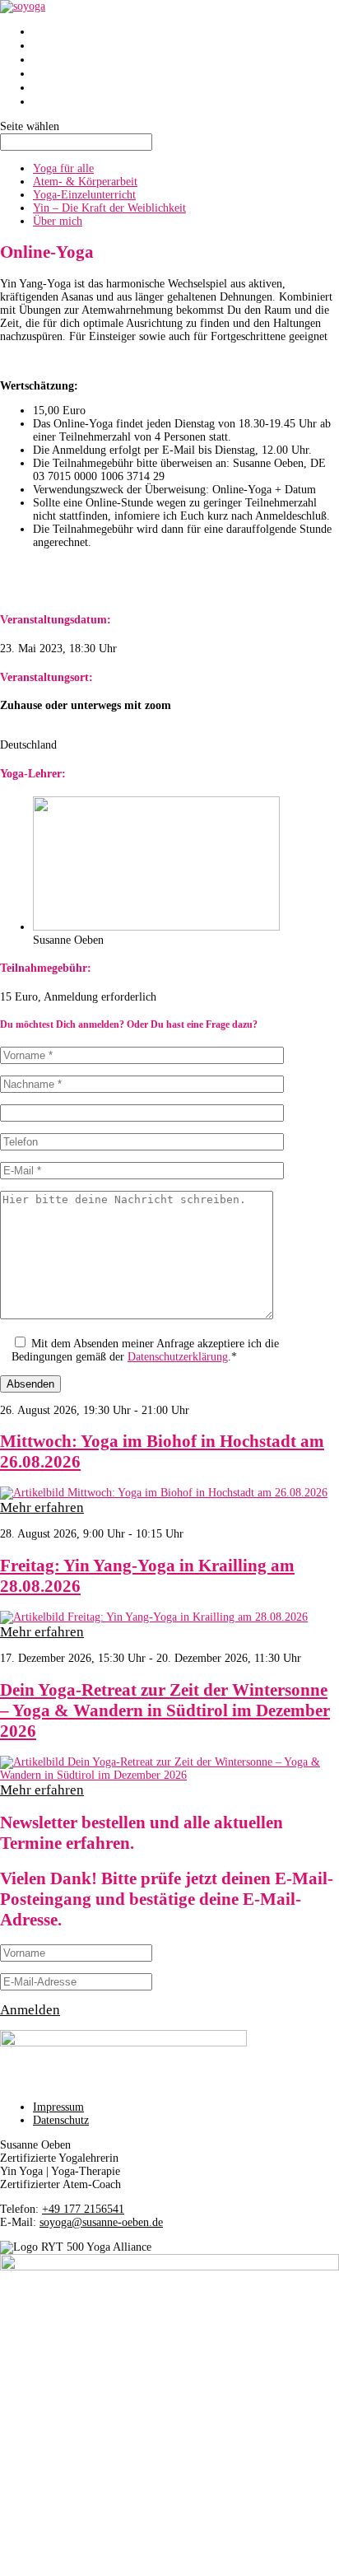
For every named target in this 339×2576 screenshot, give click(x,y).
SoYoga (53, 31)
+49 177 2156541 (83, 2209)
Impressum (58, 2107)
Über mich (60, 87)
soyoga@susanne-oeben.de (101, 2222)
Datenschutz (61, 2120)
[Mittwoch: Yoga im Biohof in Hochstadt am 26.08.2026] (169, 1493)
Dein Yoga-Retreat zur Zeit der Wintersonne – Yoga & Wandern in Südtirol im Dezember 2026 (165, 1710)
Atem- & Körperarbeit (85, 182)
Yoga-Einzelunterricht (84, 195)
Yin (42, 73)
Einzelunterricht (74, 59)
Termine (54, 101)
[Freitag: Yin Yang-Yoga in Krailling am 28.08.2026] (169, 1617)
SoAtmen (57, 45)
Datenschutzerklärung (178, 1357)
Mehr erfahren (42, 1507)
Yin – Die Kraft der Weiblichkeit (109, 208)
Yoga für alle (63, 168)
